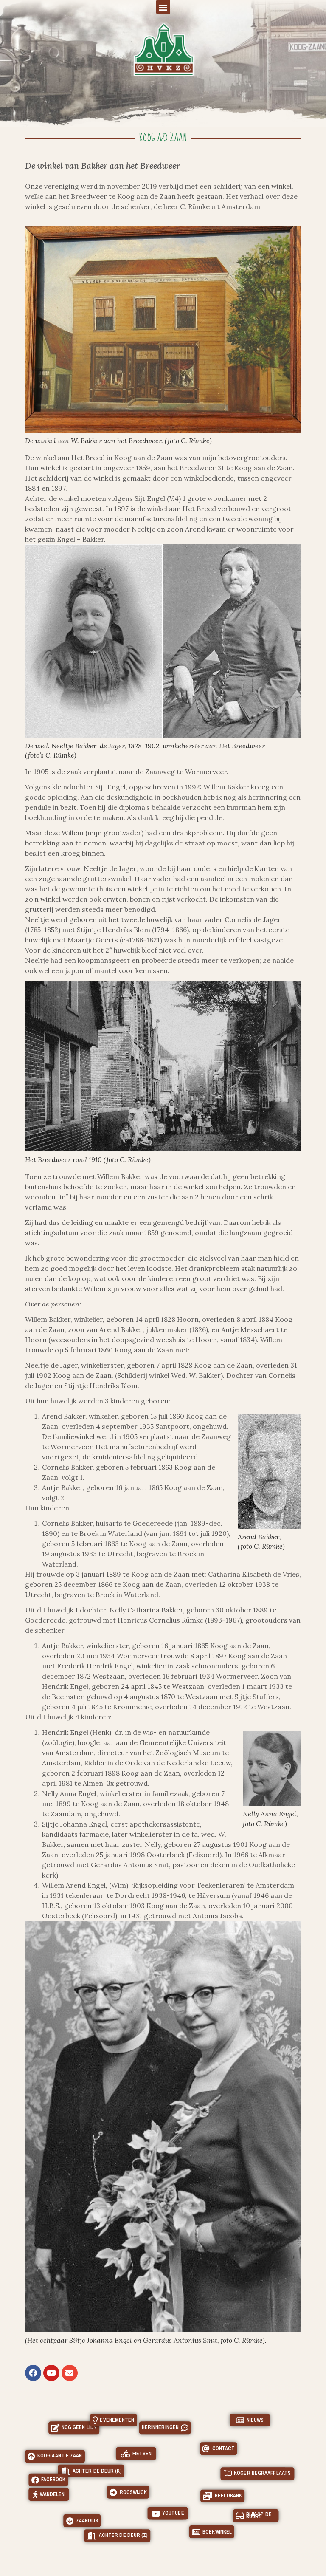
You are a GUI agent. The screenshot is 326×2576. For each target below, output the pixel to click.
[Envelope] (70, 2373)
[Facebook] (33, 2373)
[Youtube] (51, 2373)
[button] (163, 7)
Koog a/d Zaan (163, 138)
